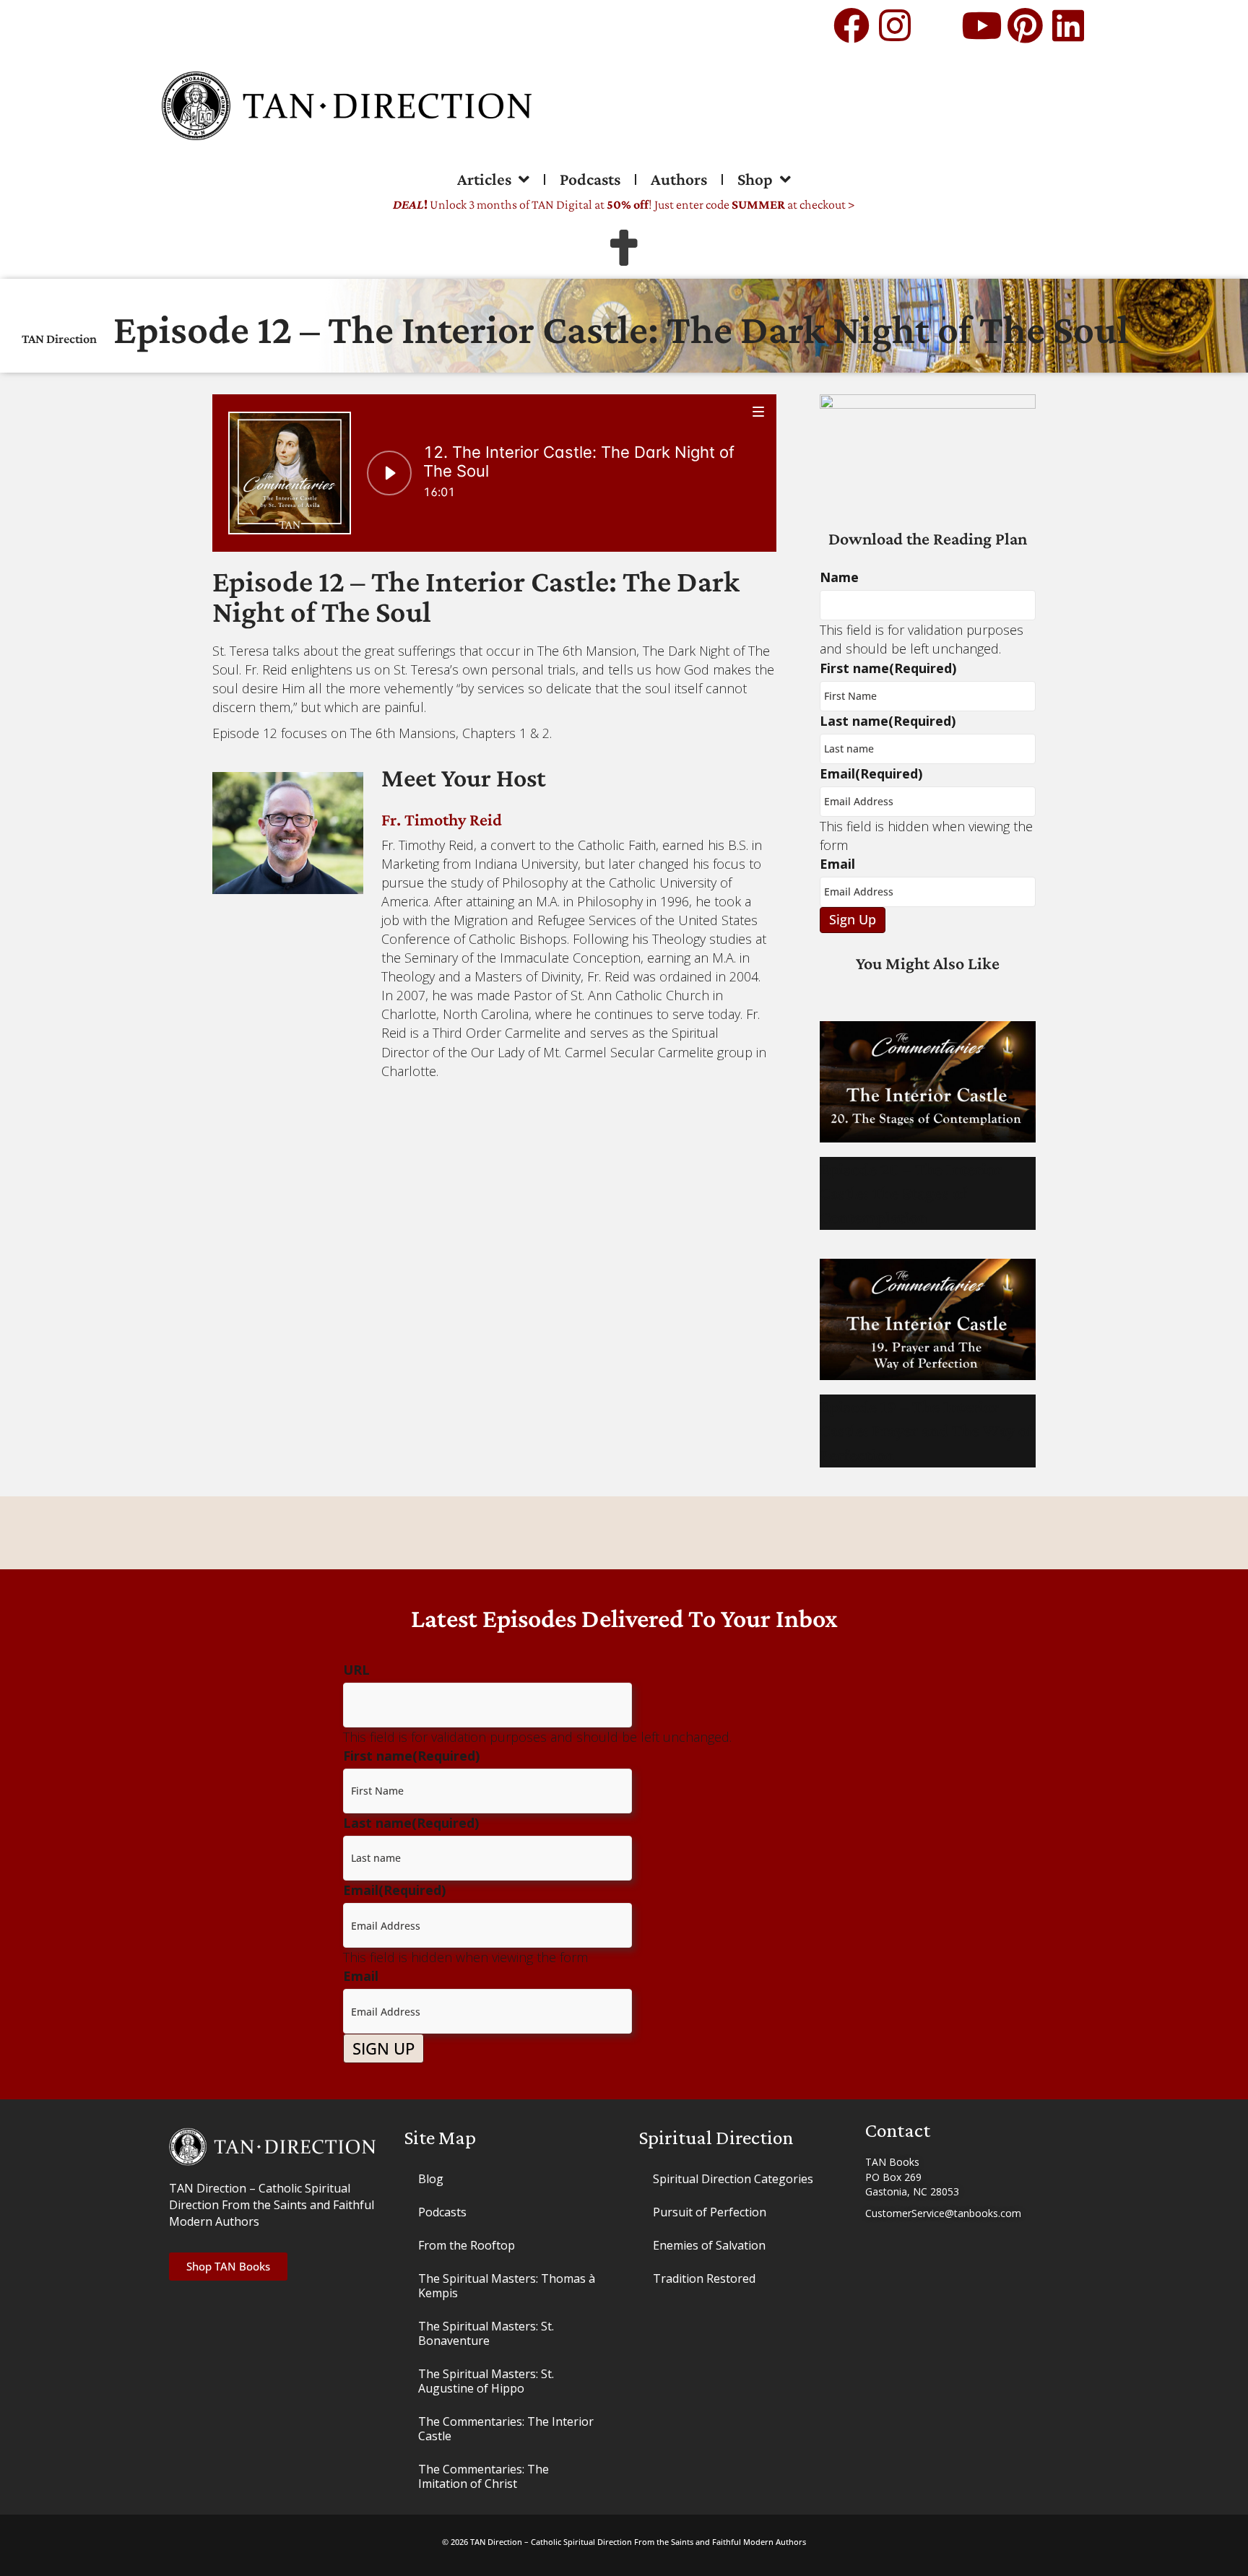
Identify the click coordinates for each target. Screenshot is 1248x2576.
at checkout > (793, 204)
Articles (484, 179)
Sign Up (853, 919)
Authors (679, 179)
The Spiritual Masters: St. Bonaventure (486, 2333)
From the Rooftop (467, 2245)
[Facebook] (851, 25)
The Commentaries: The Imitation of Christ (484, 2476)
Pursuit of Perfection (710, 2212)
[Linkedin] (1068, 25)
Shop (755, 179)
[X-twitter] (938, 25)
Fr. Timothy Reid (442, 819)
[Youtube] (981, 25)
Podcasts (590, 179)
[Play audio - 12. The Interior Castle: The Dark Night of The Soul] (389, 473)
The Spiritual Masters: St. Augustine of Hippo (486, 2381)
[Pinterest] (1025, 25)
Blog (431, 2179)
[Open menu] (759, 411)
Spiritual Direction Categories (733, 2179)
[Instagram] (895, 25)
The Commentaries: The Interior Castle (506, 2429)
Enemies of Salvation (709, 2245)
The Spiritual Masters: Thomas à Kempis (507, 2286)
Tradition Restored (704, 2278)
